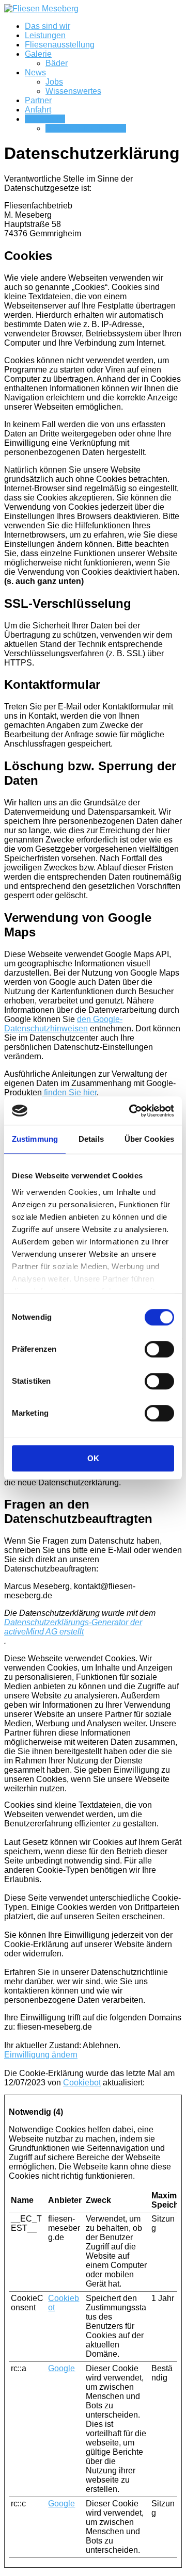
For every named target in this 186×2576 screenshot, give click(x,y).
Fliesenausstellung (60, 45)
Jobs (54, 82)
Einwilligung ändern (41, 2055)
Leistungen (45, 35)
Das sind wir (48, 26)
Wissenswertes (73, 91)
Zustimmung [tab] (35, 1139)
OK (93, 1458)
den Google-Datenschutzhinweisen (63, 1024)
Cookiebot (82, 2083)
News (35, 72)
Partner (38, 100)
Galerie (38, 54)
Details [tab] (91, 1139)
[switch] (159, 1349)
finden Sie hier (69, 1092)
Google (61, 2368)
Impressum (45, 119)
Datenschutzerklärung (86, 128)
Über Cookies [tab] (149, 1139)
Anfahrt (38, 110)
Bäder (57, 63)
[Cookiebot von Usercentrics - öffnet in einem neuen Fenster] (131, 1111)
